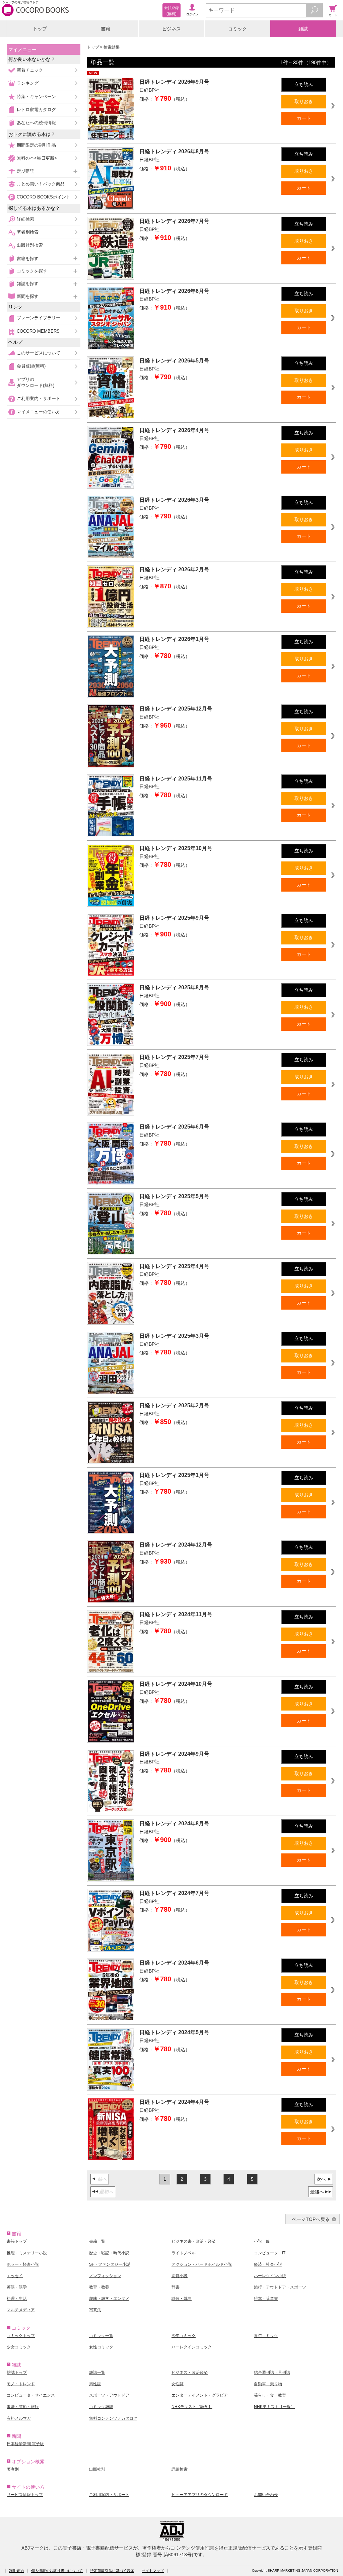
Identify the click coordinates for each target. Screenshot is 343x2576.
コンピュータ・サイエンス (31, 2395)
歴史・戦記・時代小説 (109, 2253)
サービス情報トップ (25, 2495)
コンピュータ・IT (270, 2253)
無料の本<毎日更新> (37, 158)
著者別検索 (28, 232)
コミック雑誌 (101, 2407)
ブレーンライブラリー (39, 318)
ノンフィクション (105, 2276)
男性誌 (95, 2384)
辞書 (176, 2287)
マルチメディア (21, 2310)
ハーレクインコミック (192, 2347)
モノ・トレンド (21, 2384)
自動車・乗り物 (268, 2384)
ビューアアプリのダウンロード (200, 2495)
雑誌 (303, 29)
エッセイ (15, 2276)
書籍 (106, 29)
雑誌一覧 (97, 2373)
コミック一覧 (101, 2336)
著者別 (13, 2469)
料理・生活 (17, 2299)
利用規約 (16, 2571)
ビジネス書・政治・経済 (194, 2241)
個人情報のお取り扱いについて (57, 2571)
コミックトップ (21, 2336)
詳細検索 (25, 219)
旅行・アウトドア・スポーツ (280, 2287)
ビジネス (171, 29)
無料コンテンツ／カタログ (113, 2418)
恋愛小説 (180, 2276)
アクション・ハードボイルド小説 (202, 2264)
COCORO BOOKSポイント (44, 197)
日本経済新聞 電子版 (25, 2444)
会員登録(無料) (31, 366)
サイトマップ (153, 2571)
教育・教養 (99, 2287)
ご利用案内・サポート (39, 398)
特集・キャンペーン (36, 97)
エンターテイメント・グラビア (200, 2395)
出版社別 (97, 2469)
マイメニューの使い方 (39, 412)
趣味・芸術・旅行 (23, 2407)
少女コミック (19, 2347)
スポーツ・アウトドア (109, 2395)
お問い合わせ (266, 2495)
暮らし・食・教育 (270, 2395)
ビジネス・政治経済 (190, 2373)
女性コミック (101, 2347)
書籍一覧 (97, 2241)
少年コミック (184, 2336)
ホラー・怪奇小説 (23, 2264)
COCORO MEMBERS (38, 331)
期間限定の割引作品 (36, 145)
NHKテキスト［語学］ (192, 2407)
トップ (40, 29)
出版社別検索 (30, 245)
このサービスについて (39, 353)
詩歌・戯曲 (182, 2299)
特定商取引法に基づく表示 (112, 2571)
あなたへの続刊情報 (36, 123)
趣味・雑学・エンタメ (109, 2299)
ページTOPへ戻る (311, 2219)
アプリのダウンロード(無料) (36, 382)
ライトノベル (184, 2253)
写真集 (95, 2310)
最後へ (317, 2192)
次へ (321, 2179)
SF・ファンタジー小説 (110, 2264)
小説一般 (262, 2241)
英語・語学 (17, 2287)
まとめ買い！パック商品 (41, 184)
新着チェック (30, 70)
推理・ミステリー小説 (27, 2253)
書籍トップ (17, 2241)
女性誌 (178, 2384)
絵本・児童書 (266, 2299)
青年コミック (266, 2336)
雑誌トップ (17, 2373)
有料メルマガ (19, 2418)
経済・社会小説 (268, 2264)
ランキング (28, 83)
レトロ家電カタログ (36, 110)
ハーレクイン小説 (270, 2276)
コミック (237, 29)
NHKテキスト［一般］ (274, 2407)
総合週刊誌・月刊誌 (272, 2373)
